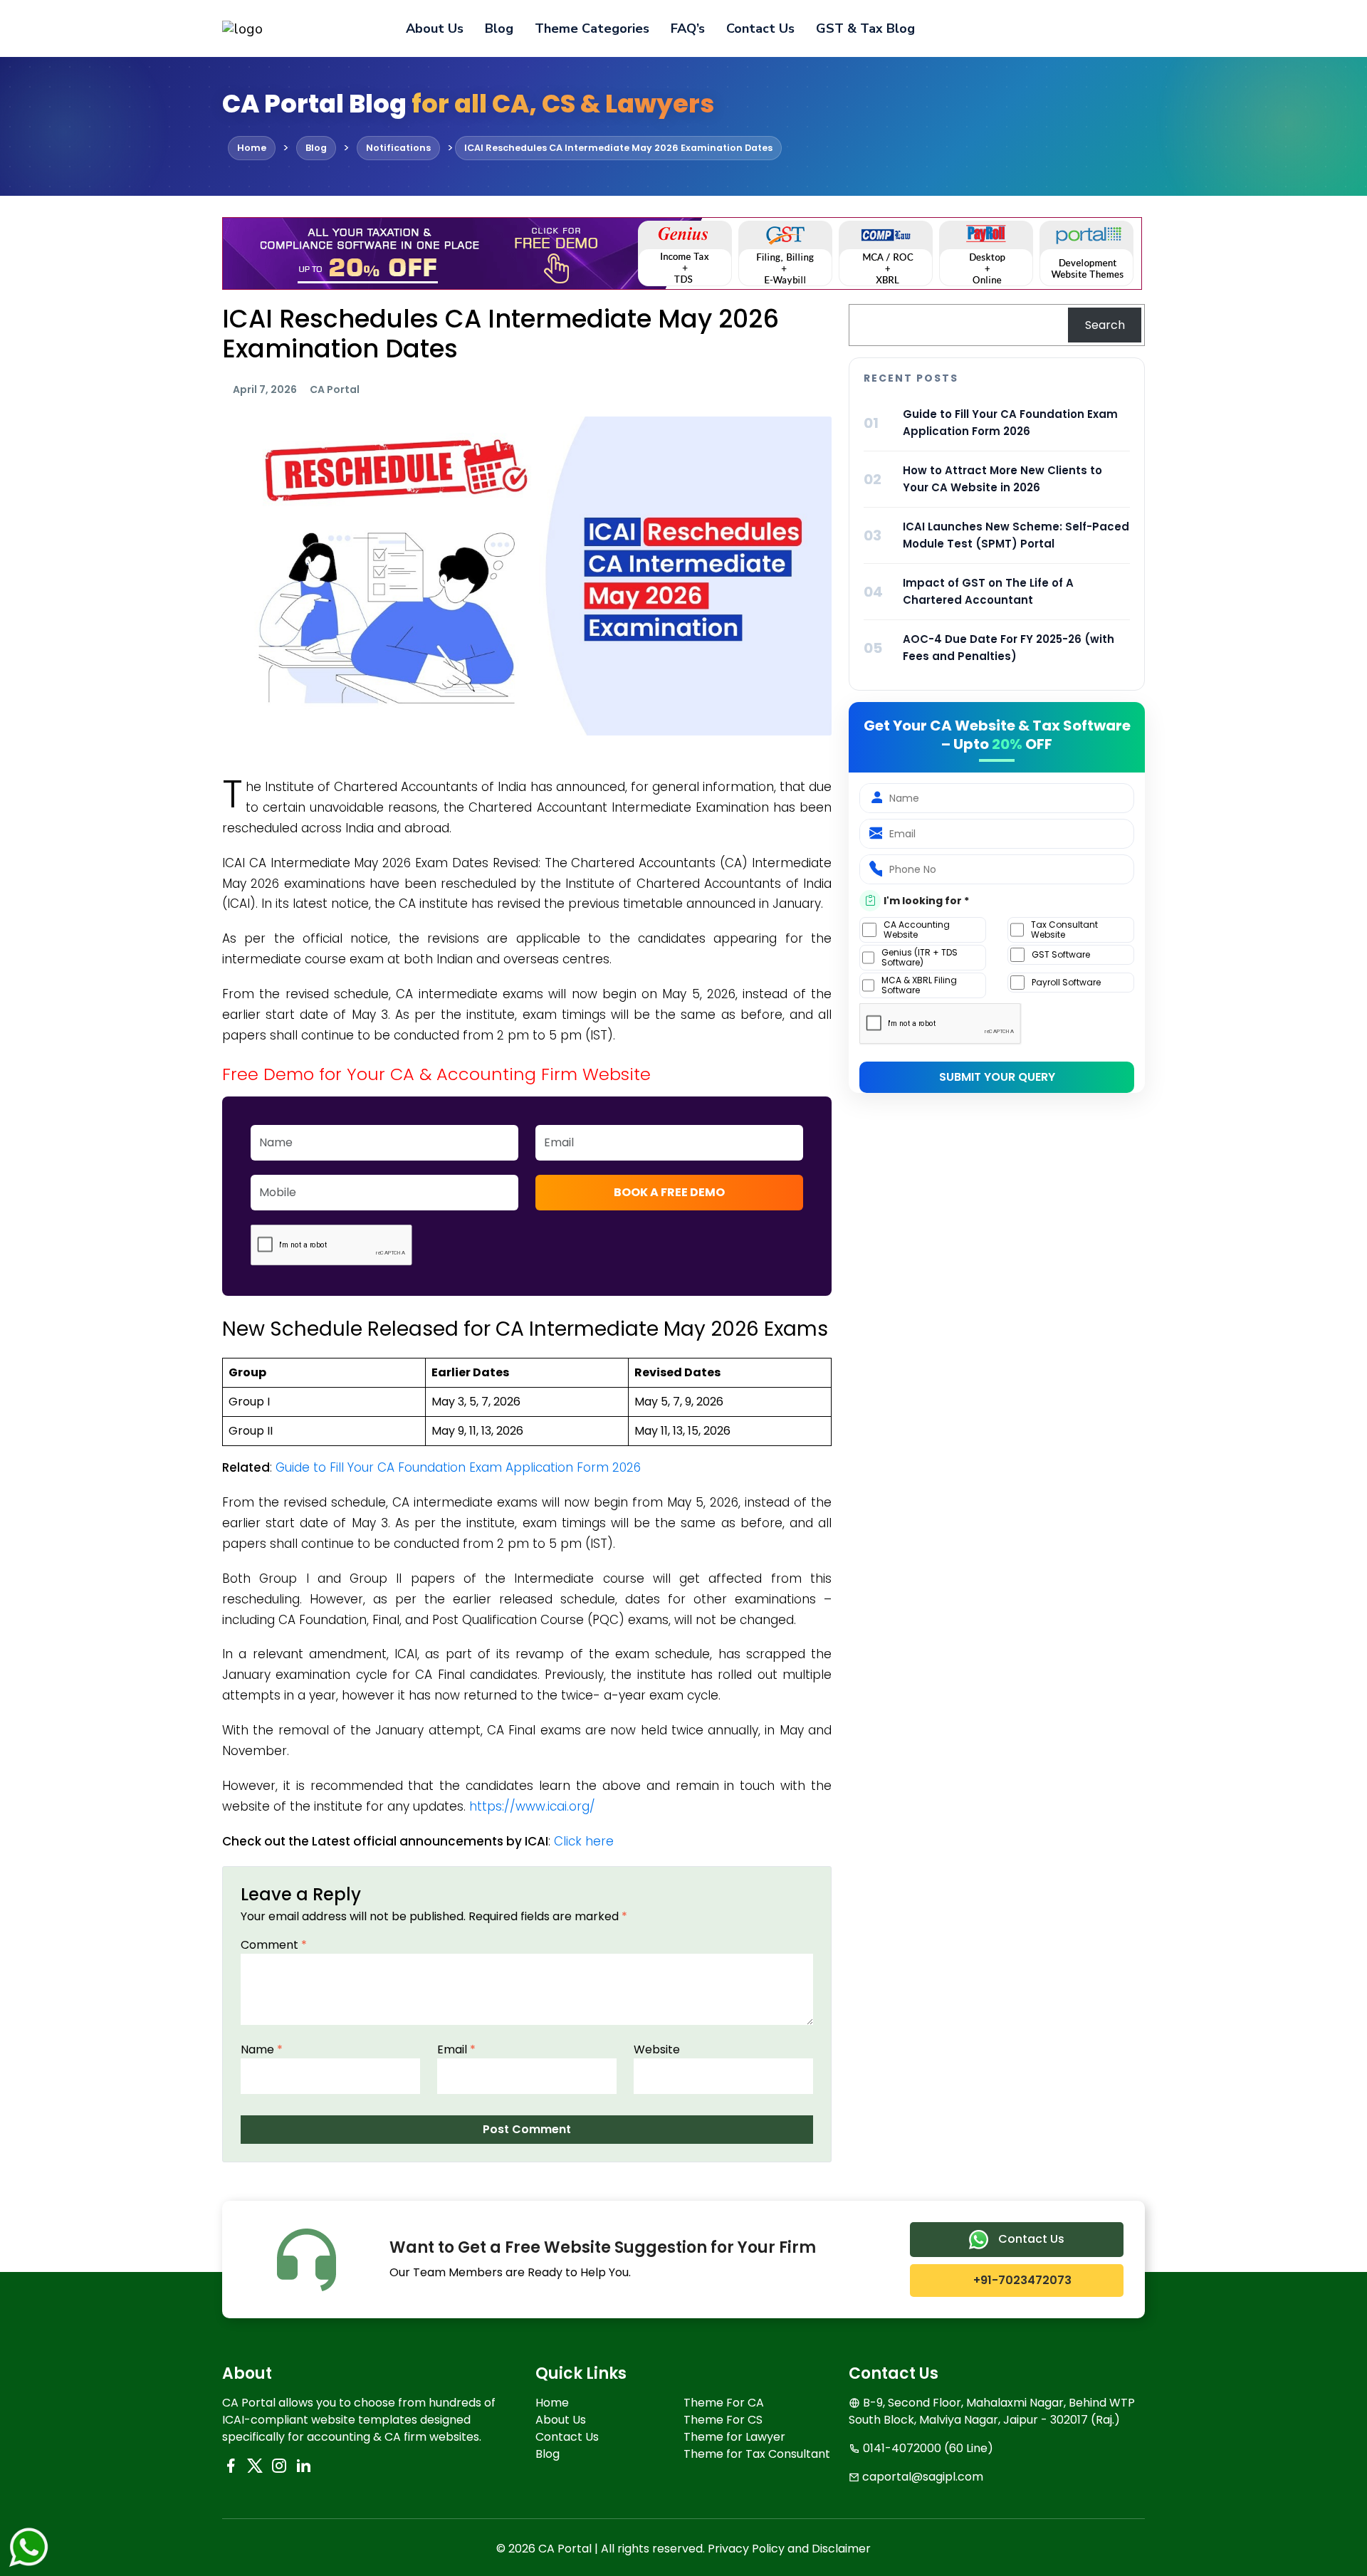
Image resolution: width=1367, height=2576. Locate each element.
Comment (274, 1945)
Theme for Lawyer (734, 2437)
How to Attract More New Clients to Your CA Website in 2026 (1002, 479)
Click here (584, 1841)
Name (262, 2049)
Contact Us (760, 28)
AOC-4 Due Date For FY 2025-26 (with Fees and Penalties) (1009, 648)
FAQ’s (688, 28)
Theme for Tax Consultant (757, 2454)
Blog (499, 28)
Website (657, 2049)
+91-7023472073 (1021, 2280)
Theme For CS (723, 2420)
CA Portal (335, 389)
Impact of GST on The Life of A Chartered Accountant (988, 591)
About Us (435, 28)
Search (1105, 325)
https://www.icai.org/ (532, 1806)
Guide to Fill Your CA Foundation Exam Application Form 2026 (458, 1467)
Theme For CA (724, 2403)
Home (552, 2403)
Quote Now (1096, 28)
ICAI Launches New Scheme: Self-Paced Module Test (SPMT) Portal (1016, 535)
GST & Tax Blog (865, 28)
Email (456, 2049)
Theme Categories (592, 28)
